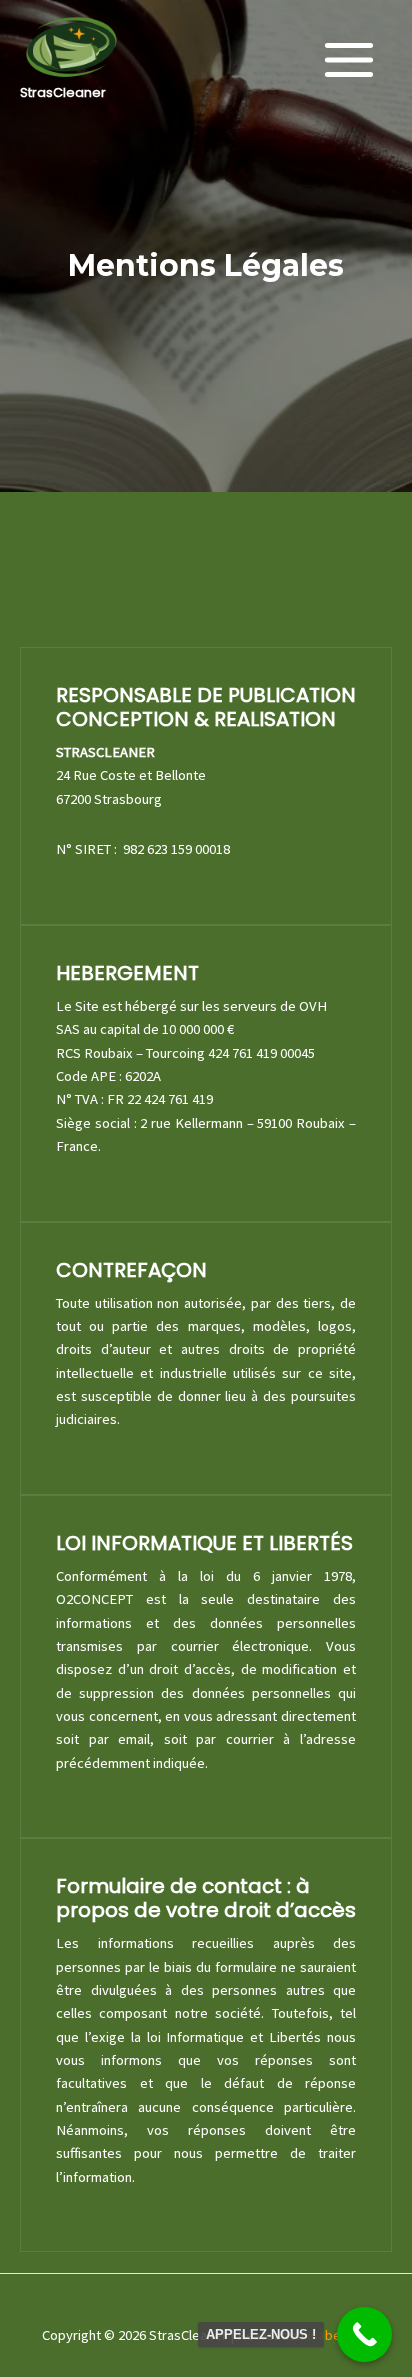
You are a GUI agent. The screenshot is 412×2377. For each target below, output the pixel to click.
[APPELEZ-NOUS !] (364, 2334)
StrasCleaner (63, 92)
